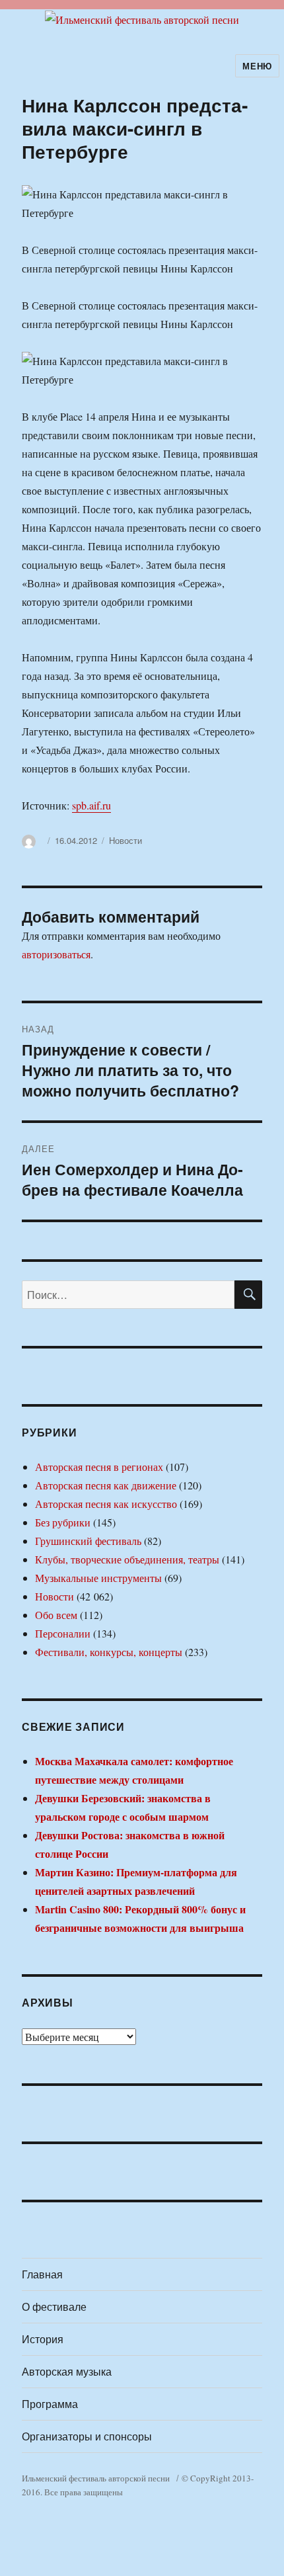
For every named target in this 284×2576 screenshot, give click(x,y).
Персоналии (63, 1633)
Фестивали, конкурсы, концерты (109, 1652)
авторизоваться (56, 954)
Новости (125, 840)
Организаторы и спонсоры (87, 2436)
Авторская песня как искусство (106, 1504)
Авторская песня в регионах (99, 1467)
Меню (257, 66)
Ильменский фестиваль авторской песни (96, 2478)
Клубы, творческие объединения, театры (127, 1559)
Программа (50, 2404)
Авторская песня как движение (106, 1485)
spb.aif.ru (91, 805)
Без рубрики (63, 1522)
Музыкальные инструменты (98, 1578)
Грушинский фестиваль (88, 1541)
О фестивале (54, 2306)
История (43, 2339)
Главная (42, 2274)
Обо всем (56, 1615)
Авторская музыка (67, 2371)
